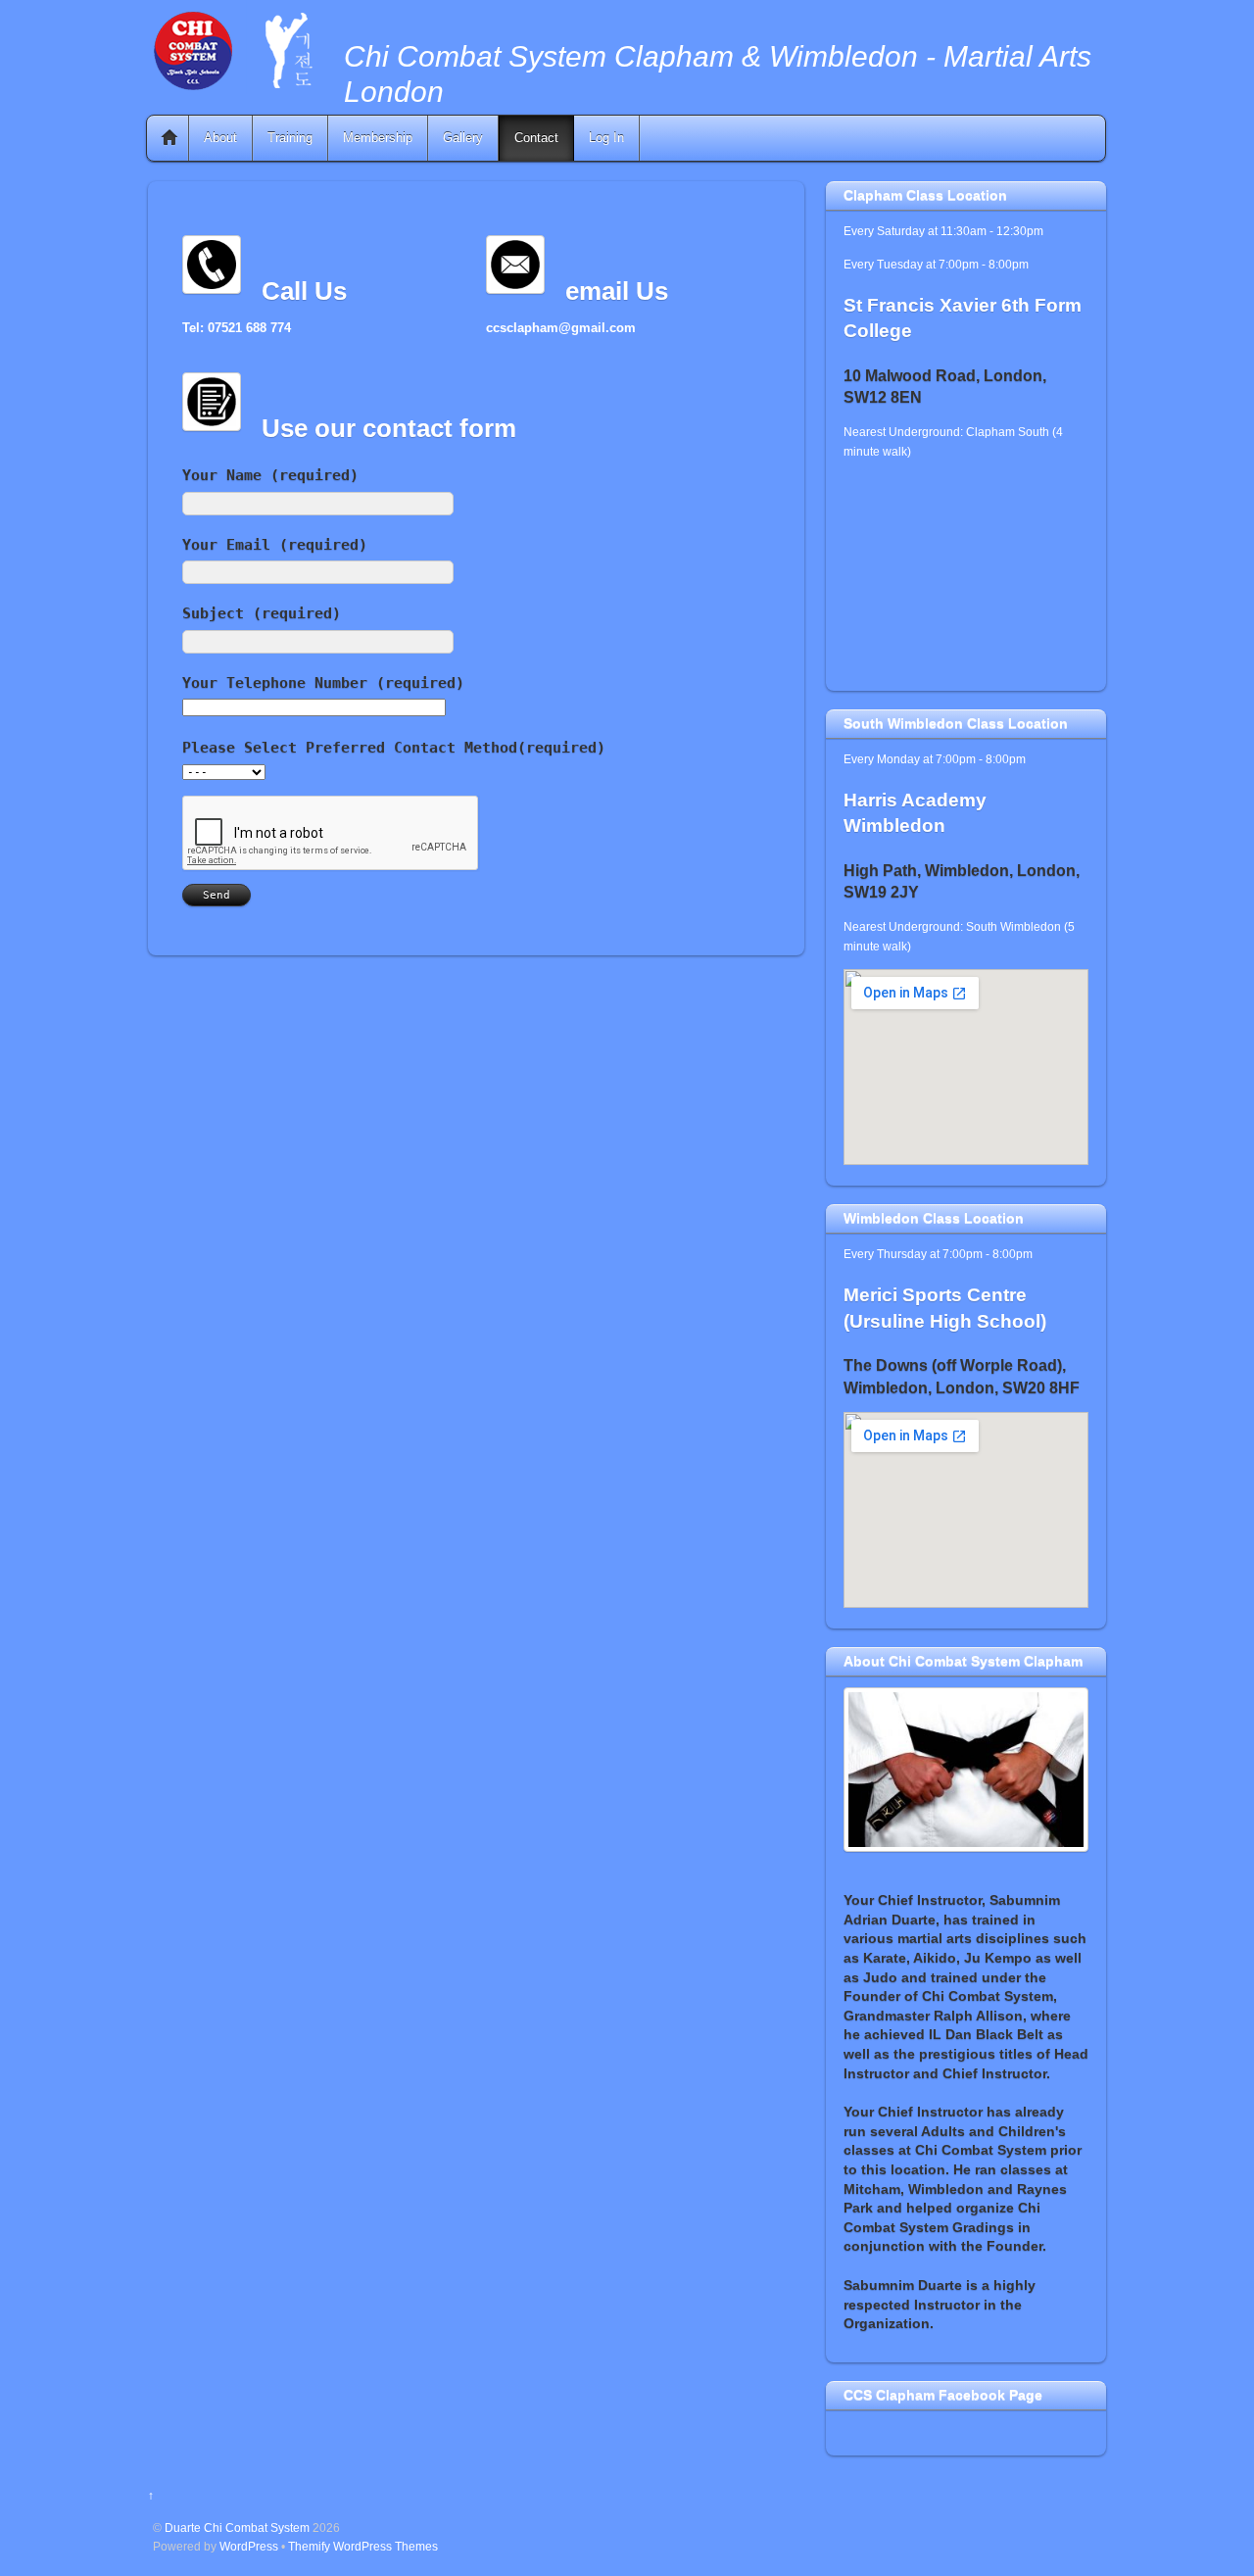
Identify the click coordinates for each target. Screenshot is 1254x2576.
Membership (378, 138)
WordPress (249, 2546)
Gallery (463, 138)
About (220, 138)
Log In (606, 138)
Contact (536, 138)
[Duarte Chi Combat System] (235, 86)
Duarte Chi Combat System (237, 2527)
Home (169, 138)
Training (290, 138)
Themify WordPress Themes (363, 2546)
